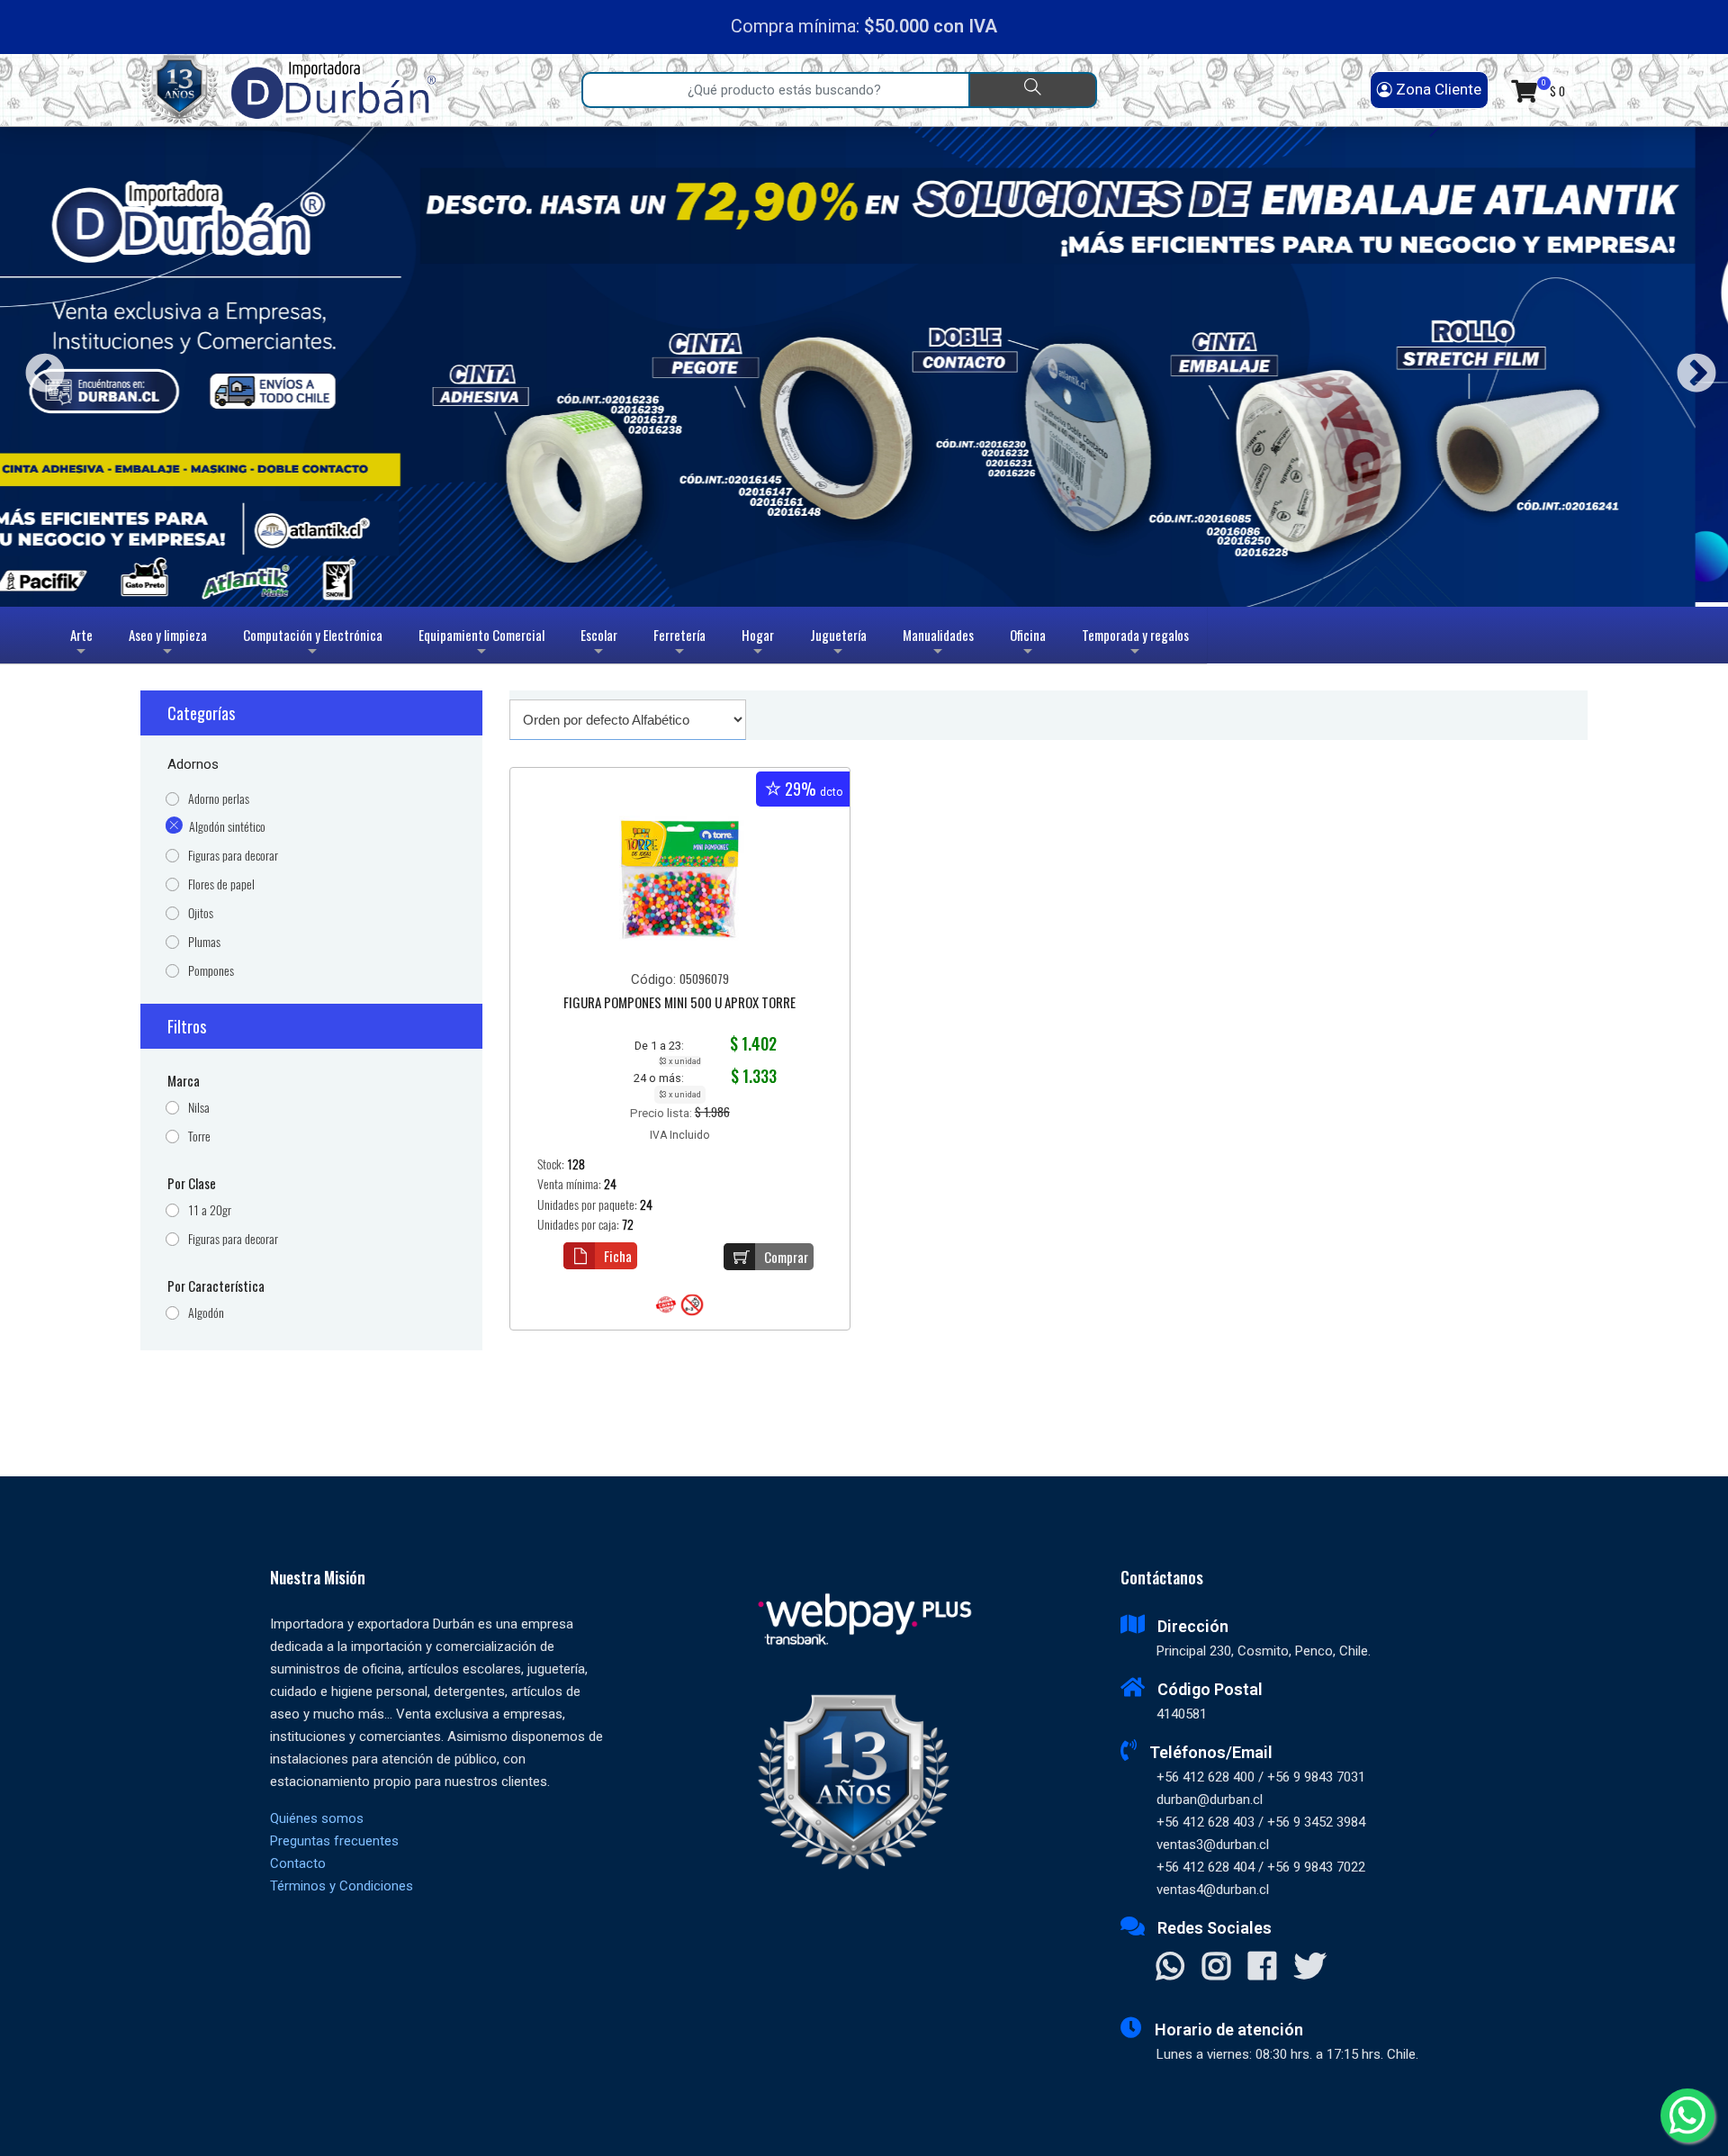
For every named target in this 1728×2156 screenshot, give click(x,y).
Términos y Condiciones (342, 1886)
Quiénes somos (317, 1818)
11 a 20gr (210, 1210)
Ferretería (679, 644)
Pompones (211, 971)
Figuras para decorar (233, 856)
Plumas (204, 942)
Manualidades (938, 644)
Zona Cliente (1437, 89)
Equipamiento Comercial (481, 644)
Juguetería (838, 644)
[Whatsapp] (1687, 2115)
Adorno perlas (219, 799)
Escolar (599, 644)
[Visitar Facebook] (1262, 1968)
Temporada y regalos (1135, 644)
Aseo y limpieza (168, 644)
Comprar (786, 1257)
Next (1690, 367)
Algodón (206, 1313)
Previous (38, 367)
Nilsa (199, 1108)
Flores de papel (221, 884)
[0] (1524, 90)
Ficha (618, 1256)
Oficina (1028, 644)
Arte (84, 644)
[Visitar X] (1310, 1968)
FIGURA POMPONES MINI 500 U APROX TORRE (679, 1004)
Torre (199, 1137)
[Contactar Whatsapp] (1170, 1968)
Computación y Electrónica (313, 644)
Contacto (298, 1863)
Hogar (758, 644)
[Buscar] (1033, 90)
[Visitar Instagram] (1216, 1968)
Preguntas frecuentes (334, 1841)
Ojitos (201, 913)
